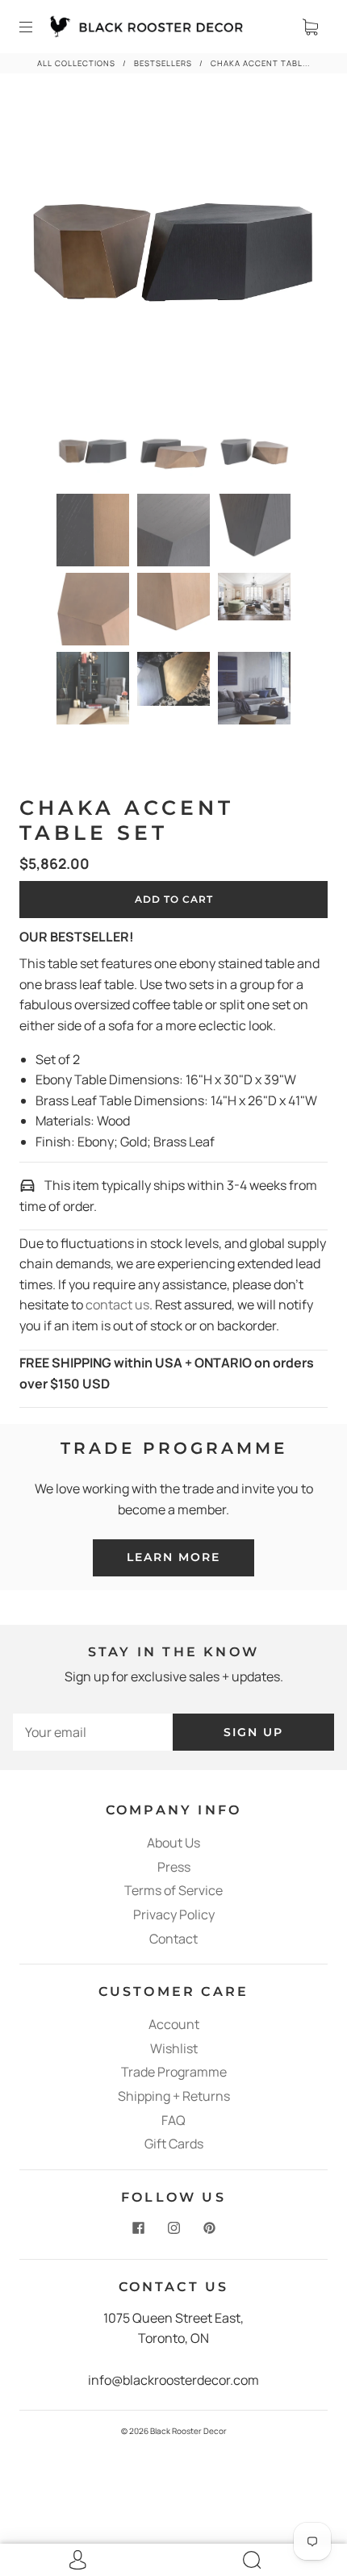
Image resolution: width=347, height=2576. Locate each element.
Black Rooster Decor (188, 2431)
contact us (117, 1305)
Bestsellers (163, 63)
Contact (173, 1939)
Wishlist (174, 2048)
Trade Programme (174, 2072)
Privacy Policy (174, 1914)
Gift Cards (174, 2144)
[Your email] (93, 1733)
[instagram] (173, 2228)
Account (174, 2024)
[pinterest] (209, 2228)
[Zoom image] (173, 254)
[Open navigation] (37, 27)
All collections (76, 63)
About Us (173, 1843)
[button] (53, 254)
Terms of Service (173, 1890)
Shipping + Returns (174, 2096)
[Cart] (310, 27)
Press (174, 1867)
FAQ (173, 2120)
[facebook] (138, 2228)
